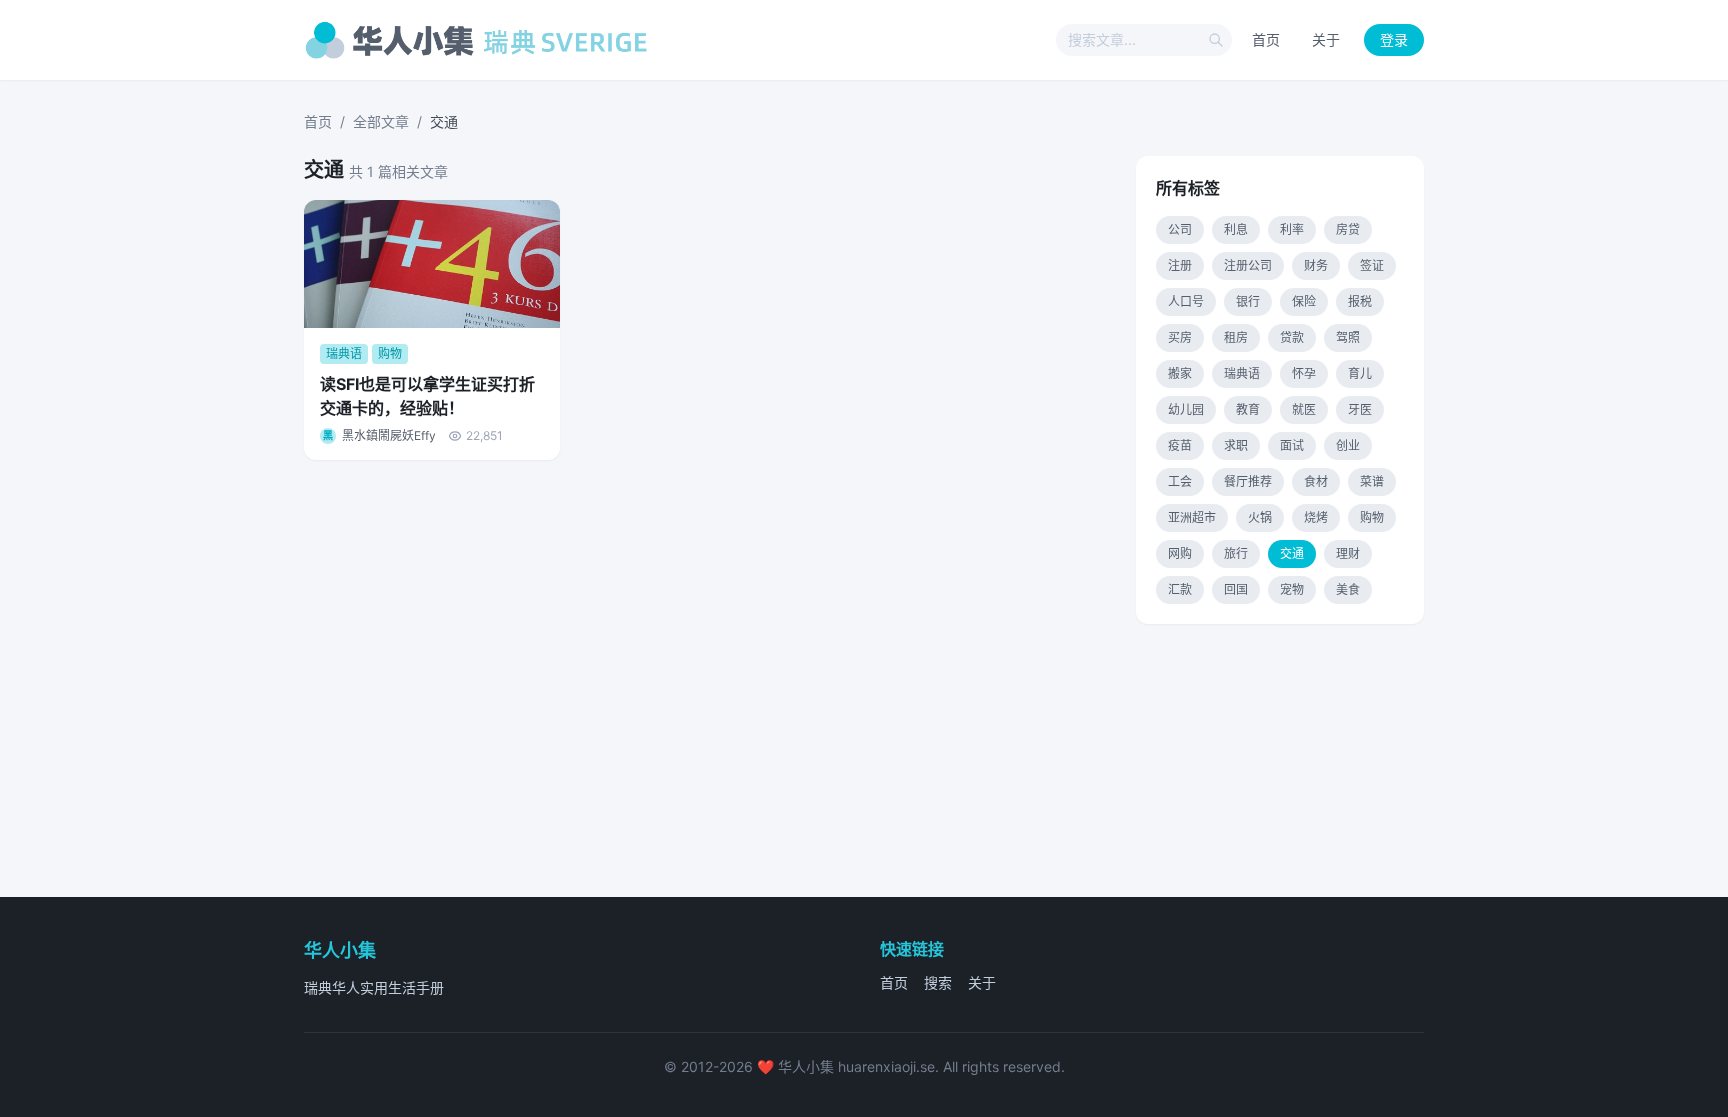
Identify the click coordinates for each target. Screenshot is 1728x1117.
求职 (1236, 445)
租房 (1236, 337)
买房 (1180, 337)
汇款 (1180, 589)
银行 (1248, 301)
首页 (1266, 39)
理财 (1348, 553)
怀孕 (1304, 373)
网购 (1180, 553)
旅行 (1236, 553)
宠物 (1292, 589)
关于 (1326, 39)
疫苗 (1180, 445)
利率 (1292, 229)
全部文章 (381, 121)
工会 (1180, 481)
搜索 (938, 982)
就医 (1304, 409)
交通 (1292, 553)
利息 (1236, 229)
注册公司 (1248, 265)
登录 (1394, 39)
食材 (1316, 481)
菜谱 (1372, 481)
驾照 (1348, 337)
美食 (1348, 589)
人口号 (1186, 301)
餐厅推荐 (1248, 481)
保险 (1304, 301)
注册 (1180, 265)
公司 (1180, 229)
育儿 (1360, 373)
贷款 (1292, 337)
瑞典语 (1242, 373)
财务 (1316, 265)
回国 (1236, 589)
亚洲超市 (1192, 517)
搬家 (1180, 373)
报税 (1360, 301)
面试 (1292, 445)
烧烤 (1316, 517)
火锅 (1260, 517)
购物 (1372, 517)
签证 (1372, 265)
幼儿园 (1186, 409)
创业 (1348, 445)
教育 (1248, 409)
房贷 (1348, 229)
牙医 (1360, 409)
